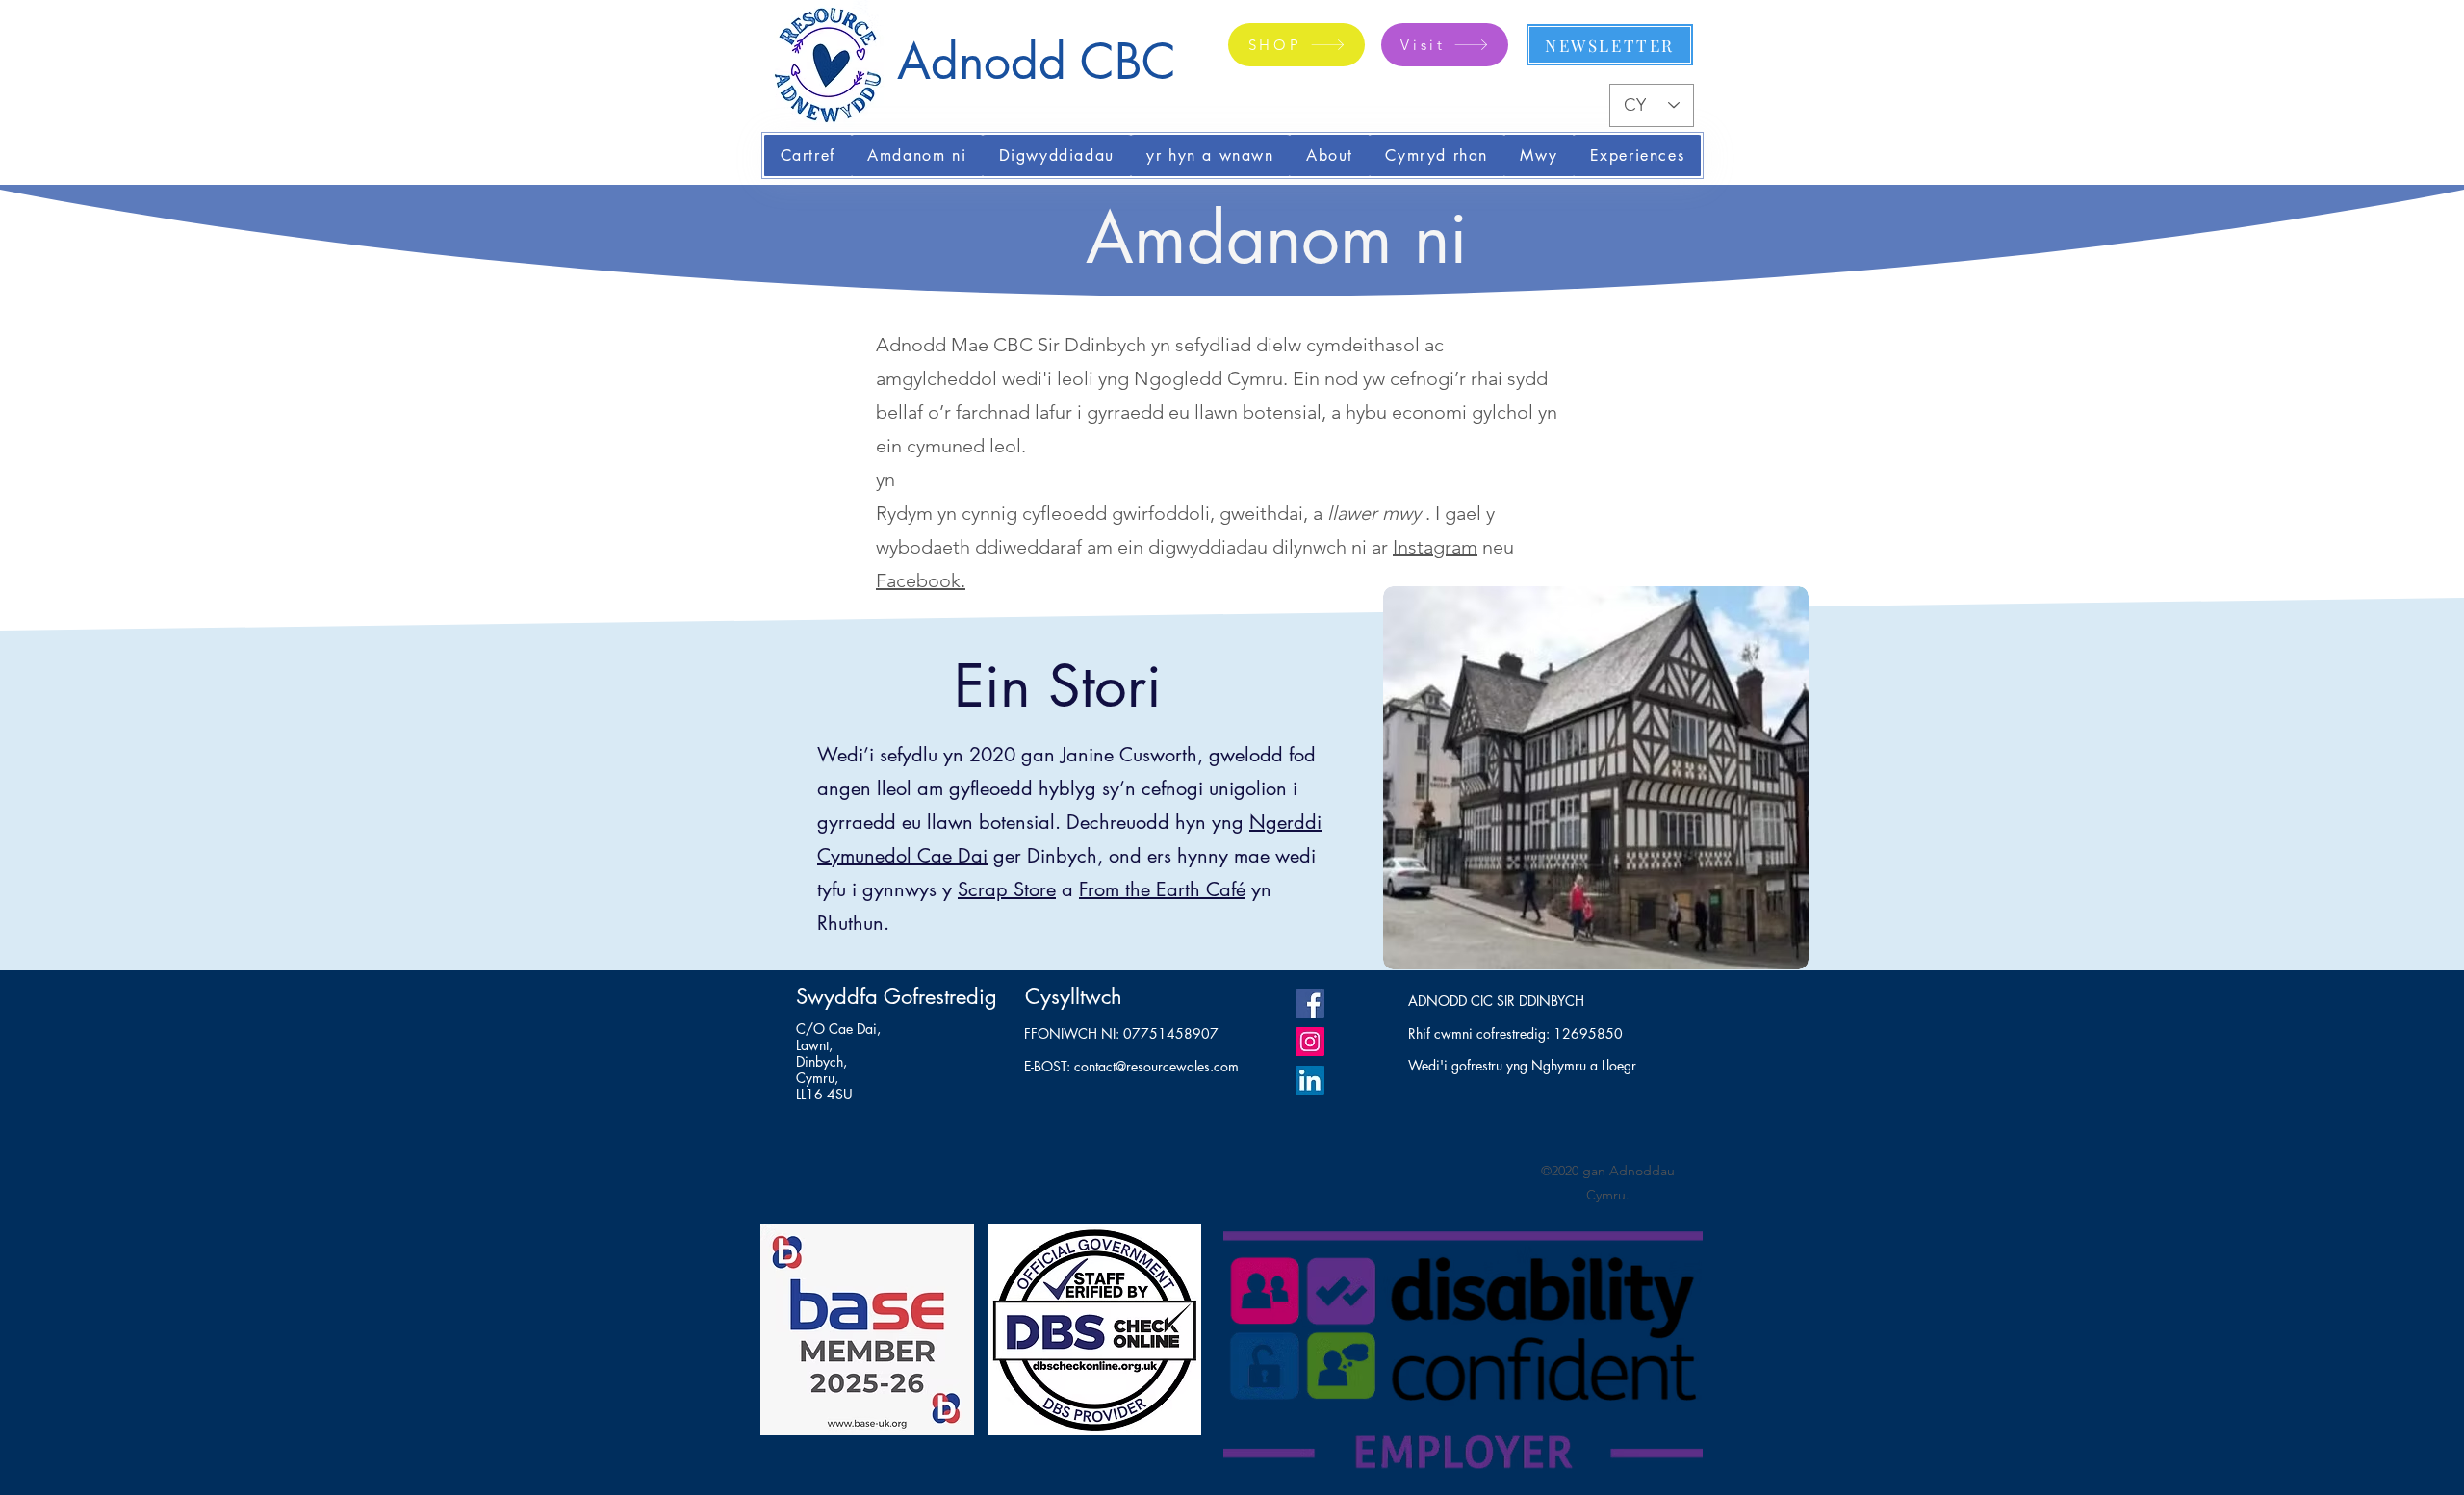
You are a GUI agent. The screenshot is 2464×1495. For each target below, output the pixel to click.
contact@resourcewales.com (1156, 1066)
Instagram (1435, 547)
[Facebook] (1310, 1003)
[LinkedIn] (1310, 1080)
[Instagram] (1310, 1042)
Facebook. (921, 580)
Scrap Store (1007, 889)
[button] (917, 155)
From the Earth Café (1162, 889)
